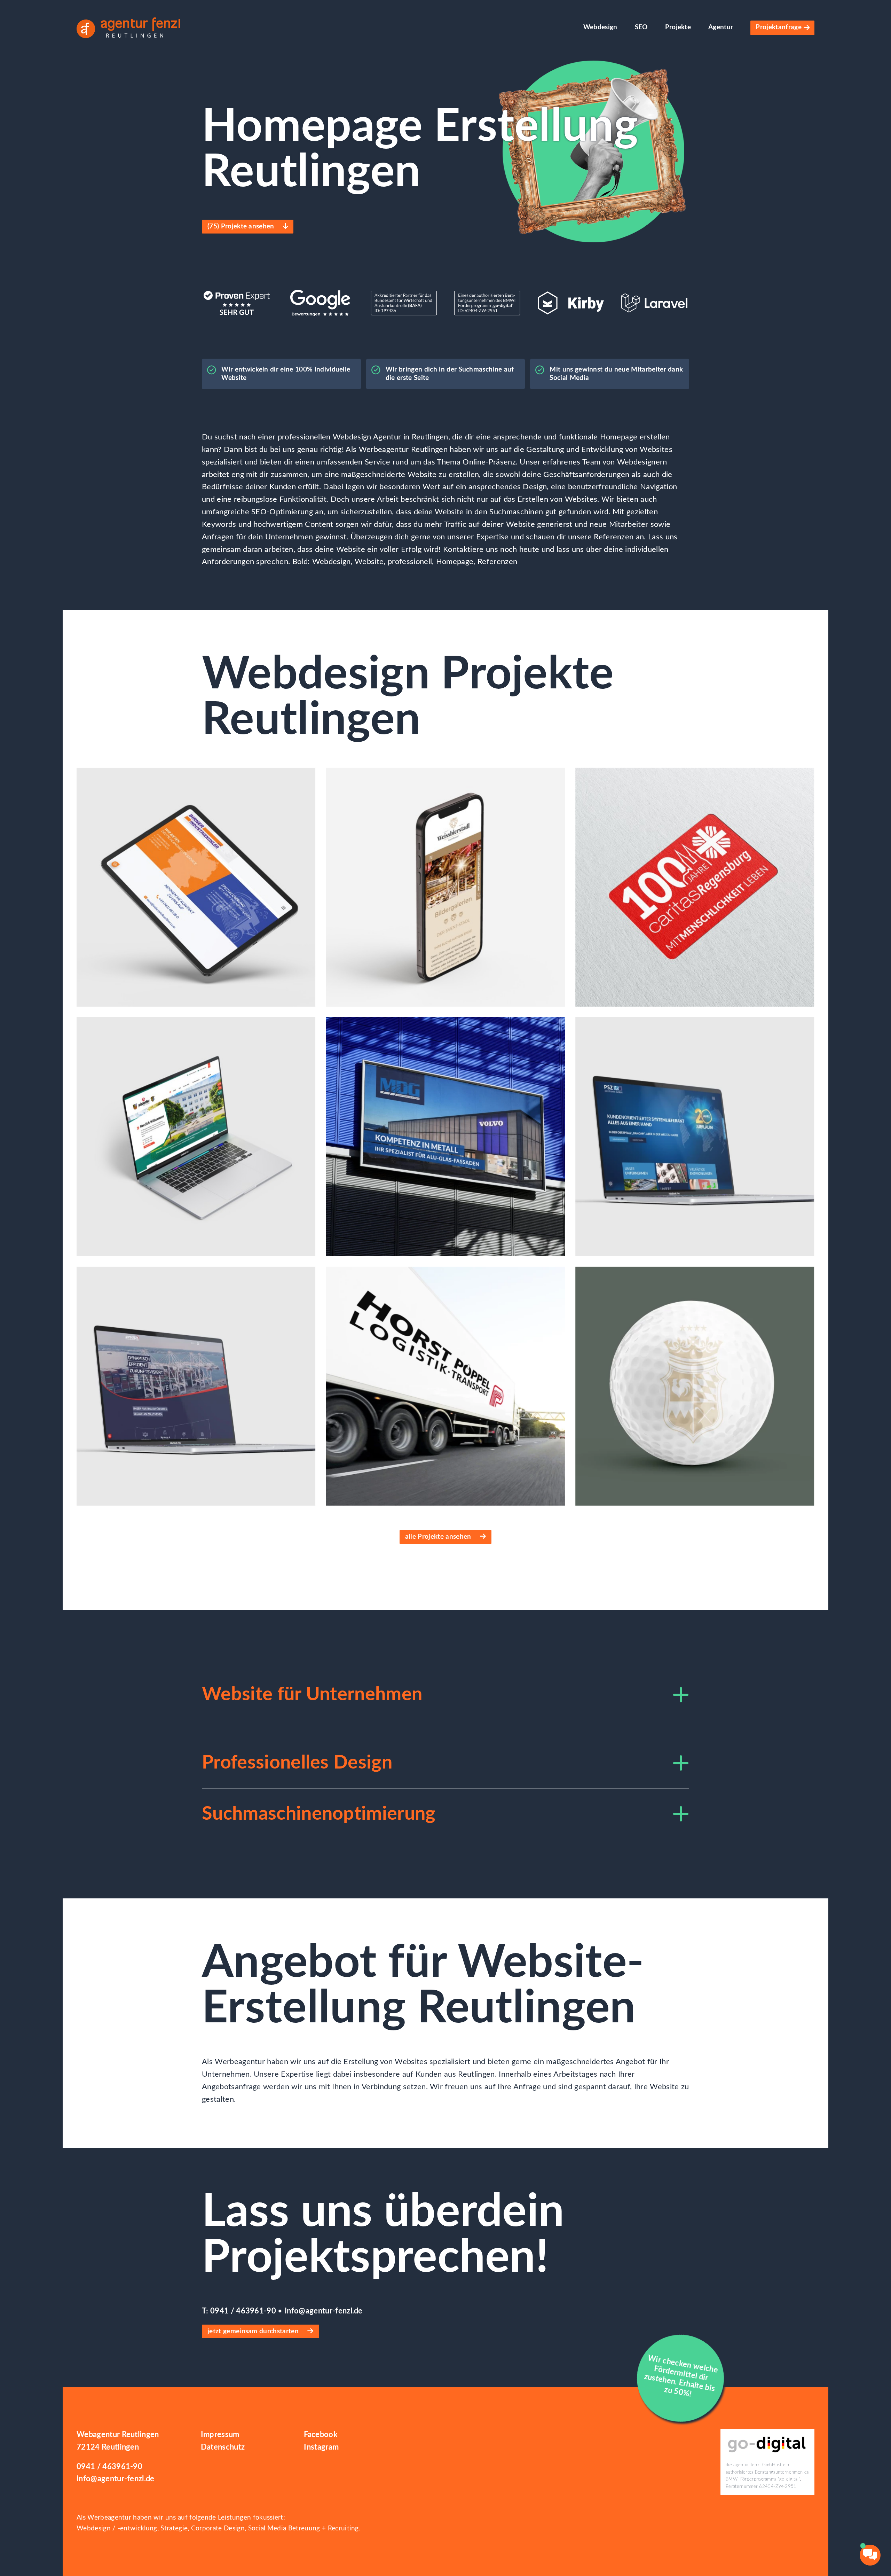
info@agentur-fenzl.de (324, 2311)
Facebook (321, 2435)
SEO (641, 27)
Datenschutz (223, 2447)
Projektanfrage (778, 27)
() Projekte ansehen (242, 227)
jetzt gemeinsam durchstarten (254, 2331)
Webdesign (600, 27)
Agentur (721, 27)
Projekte (678, 27)
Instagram (321, 2447)
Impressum (220, 2435)
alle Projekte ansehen (439, 1537)
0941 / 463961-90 (244, 2311)
